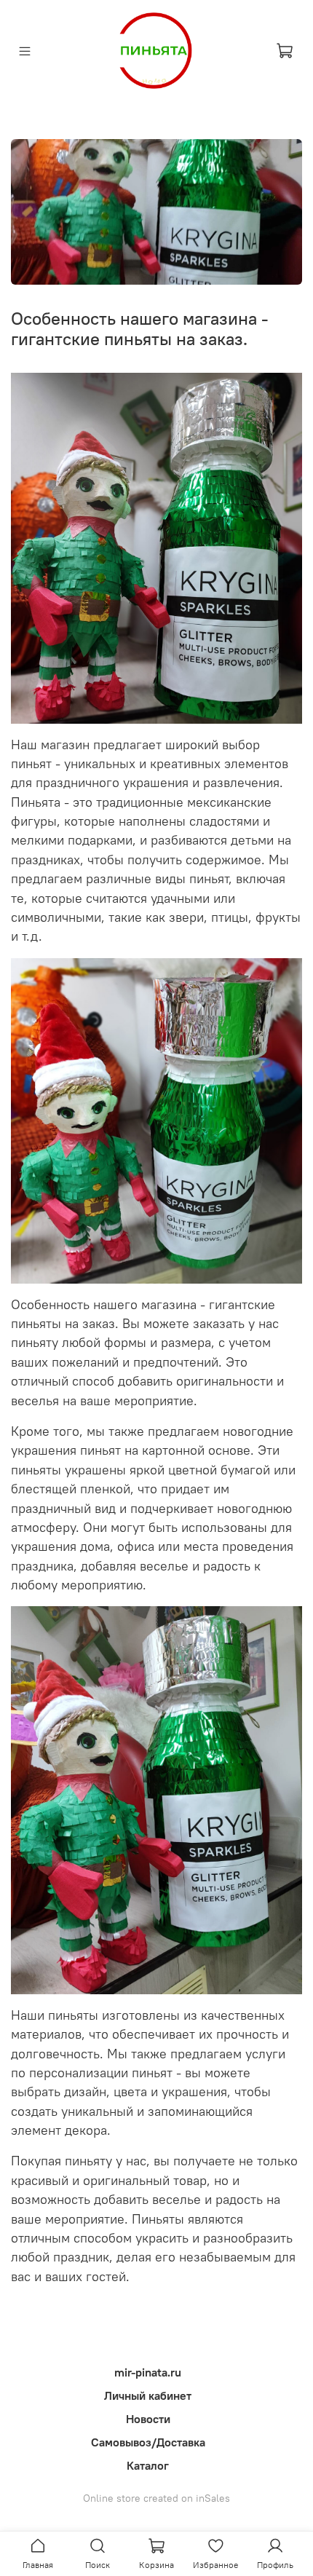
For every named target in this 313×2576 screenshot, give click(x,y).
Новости (148, 2419)
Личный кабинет (148, 2395)
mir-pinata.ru (148, 2372)
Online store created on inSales (156, 2498)
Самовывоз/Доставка (148, 2442)
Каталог (148, 2465)
